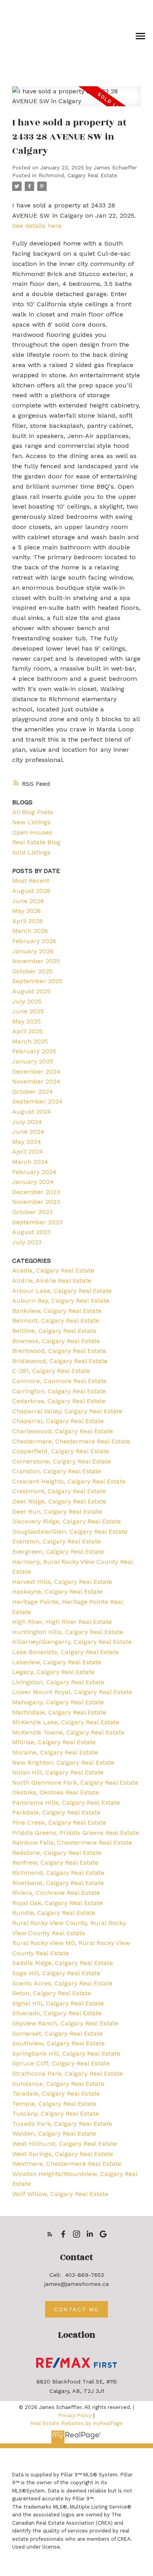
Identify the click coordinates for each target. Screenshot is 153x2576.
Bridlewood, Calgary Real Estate (60, 1361)
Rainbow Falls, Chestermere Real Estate (72, 1842)
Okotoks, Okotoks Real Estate (56, 1792)
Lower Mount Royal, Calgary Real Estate (72, 1692)
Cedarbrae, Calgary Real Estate (59, 1401)
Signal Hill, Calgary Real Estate (58, 2003)
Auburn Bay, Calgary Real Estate (61, 1301)
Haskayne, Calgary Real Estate (57, 1592)
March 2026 (30, 931)
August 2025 (31, 991)
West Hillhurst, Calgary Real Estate (65, 2144)
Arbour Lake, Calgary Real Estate (62, 1291)
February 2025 (34, 1051)
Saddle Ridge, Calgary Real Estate (63, 1963)
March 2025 (30, 1041)
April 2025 (27, 1031)
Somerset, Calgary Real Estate (57, 2033)
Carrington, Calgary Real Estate (59, 1391)
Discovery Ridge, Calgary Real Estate (66, 1521)
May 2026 (26, 911)
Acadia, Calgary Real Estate (53, 1270)
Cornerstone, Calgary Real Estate (62, 1461)
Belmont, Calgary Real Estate (56, 1321)
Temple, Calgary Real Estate (54, 2104)
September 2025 (37, 981)
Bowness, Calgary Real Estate (56, 1341)
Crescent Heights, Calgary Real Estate (69, 1481)
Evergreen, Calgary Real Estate (58, 1552)
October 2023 (32, 1212)
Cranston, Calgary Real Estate (57, 1471)
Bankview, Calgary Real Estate (57, 1311)
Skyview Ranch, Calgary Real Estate (65, 2023)
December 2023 (36, 1192)
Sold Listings (31, 852)
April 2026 (27, 921)
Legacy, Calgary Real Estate (53, 1672)
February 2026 (34, 941)
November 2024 (36, 1081)
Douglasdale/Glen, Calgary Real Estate (70, 1532)
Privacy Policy (75, 2415)
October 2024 (33, 1092)
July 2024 (27, 1122)
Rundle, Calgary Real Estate (54, 1913)
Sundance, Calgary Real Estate (58, 2084)
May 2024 (27, 1142)
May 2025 (26, 1021)
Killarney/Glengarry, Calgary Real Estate (72, 1642)
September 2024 (37, 1101)
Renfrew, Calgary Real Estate (55, 1862)
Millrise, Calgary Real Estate (54, 1742)
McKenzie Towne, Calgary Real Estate (68, 1732)
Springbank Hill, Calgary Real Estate (66, 2053)
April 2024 (28, 1152)
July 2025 (27, 1001)
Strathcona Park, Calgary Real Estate (67, 2073)
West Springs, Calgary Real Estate (63, 2154)
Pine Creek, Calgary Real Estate (59, 1822)
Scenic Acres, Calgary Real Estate (62, 1983)
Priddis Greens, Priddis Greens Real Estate (76, 1833)
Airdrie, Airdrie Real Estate (52, 1281)
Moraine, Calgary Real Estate (55, 1752)
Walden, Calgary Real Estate (54, 2133)
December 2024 (36, 1072)
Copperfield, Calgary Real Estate (61, 1451)
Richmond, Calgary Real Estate (78, 175)
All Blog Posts (33, 812)
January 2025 (33, 1061)
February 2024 (34, 1172)
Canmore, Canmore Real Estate (59, 1381)
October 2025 (32, 971)
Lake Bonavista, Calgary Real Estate (66, 1652)
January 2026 (33, 951)
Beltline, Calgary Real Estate (54, 1331)
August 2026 (31, 891)
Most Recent (31, 881)
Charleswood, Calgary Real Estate (63, 1431)
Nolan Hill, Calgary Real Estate (58, 1772)
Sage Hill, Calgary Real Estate (56, 1973)
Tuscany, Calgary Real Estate (56, 2113)
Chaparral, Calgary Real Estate (58, 1421)
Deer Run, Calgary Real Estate (57, 1512)
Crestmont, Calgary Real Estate (59, 1491)
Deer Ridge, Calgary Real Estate (59, 1501)
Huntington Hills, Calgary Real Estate (68, 1632)
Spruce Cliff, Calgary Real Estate (61, 2063)
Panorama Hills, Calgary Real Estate (66, 1802)
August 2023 (31, 1232)
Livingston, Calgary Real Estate (58, 1682)
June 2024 (28, 1132)
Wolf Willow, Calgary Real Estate (60, 2194)
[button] (50, 2234)
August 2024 (32, 1112)
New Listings (31, 822)
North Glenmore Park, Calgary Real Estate (75, 1782)
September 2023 (37, 1222)
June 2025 (28, 1011)
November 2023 (36, 1202)
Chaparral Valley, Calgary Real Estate (67, 1411)
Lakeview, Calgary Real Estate (57, 1662)
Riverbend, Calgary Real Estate (58, 1883)
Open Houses (32, 832)
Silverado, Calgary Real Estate (57, 2013)
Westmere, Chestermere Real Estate (67, 2164)
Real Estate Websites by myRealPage (76, 2423)
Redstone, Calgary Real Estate (57, 1853)
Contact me (76, 2309)
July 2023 (27, 1242)
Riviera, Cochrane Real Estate (56, 1893)
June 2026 (28, 901)
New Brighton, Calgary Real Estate (63, 1762)
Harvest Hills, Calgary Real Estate (62, 1582)
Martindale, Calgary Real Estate (59, 1712)
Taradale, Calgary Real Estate (56, 2093)
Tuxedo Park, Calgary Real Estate (62, 2124)
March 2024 (30, 1162)
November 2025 (36, 961)
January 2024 (33, 1182)
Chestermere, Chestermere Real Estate (71, 1441)
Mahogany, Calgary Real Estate (58, 1702)
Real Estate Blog (36, 842)
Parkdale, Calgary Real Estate (56, 1812)
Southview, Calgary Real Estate (58, 2043)
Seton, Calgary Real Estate (52, 1993)
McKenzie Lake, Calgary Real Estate (66, 1722)
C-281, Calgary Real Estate (51, 1371)
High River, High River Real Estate (62, 1622)
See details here (37, 226)
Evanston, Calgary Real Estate (56, 1541)
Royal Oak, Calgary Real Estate (57, 1903)
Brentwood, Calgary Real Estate (59, 1351)
